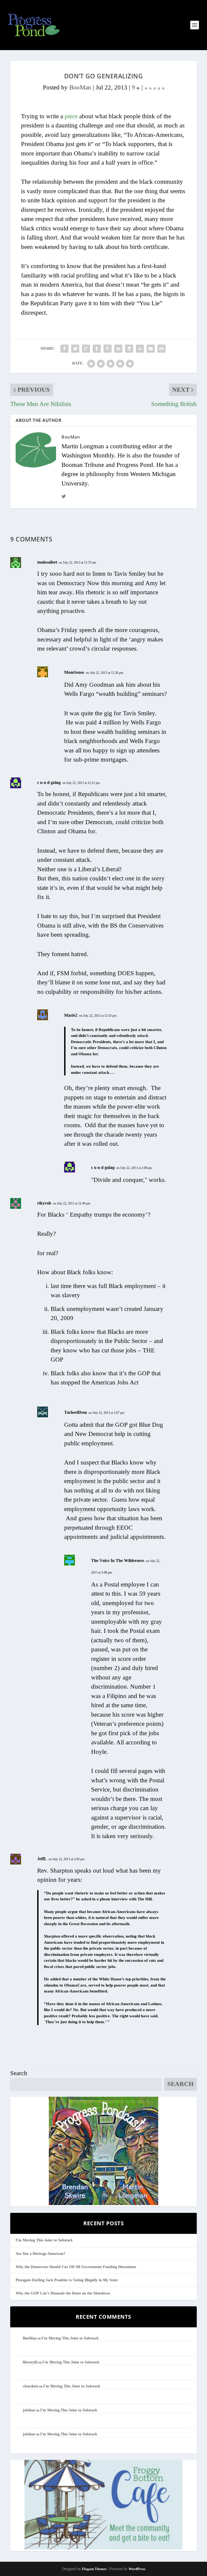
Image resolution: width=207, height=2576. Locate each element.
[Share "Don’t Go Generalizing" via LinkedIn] (118, 349)
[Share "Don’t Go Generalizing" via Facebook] (64, 349)
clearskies (31, 2386)
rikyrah (44, 1203)
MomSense (74, 672)
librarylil (30, 2362)
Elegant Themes (94, 2569)
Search (19, 2073)
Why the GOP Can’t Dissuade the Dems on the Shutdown (63, 2293)
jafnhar (29, 2410)
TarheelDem (75, 1412)
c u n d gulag (49, 782)
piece (71, 116)
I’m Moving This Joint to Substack (44, 2240)
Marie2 (71, 1015)
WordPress (137, 2569)
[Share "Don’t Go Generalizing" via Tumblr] (97, 349)
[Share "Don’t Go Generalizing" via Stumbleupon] (140, 349)
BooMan (80, 87)
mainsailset (47, 562)
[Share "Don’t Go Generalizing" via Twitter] (75, 349)
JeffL (42, 1859)
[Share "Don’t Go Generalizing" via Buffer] (129, 349)
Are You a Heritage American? (40, 2254)
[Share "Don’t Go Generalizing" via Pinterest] (108, 349)
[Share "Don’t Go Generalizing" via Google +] (86, 349)
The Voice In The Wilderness (118, 1560)
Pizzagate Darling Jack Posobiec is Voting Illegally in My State (67, 2280)
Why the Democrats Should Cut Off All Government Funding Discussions (76, 2267)
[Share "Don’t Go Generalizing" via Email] (151, 349)
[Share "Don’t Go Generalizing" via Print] (161, 349)
